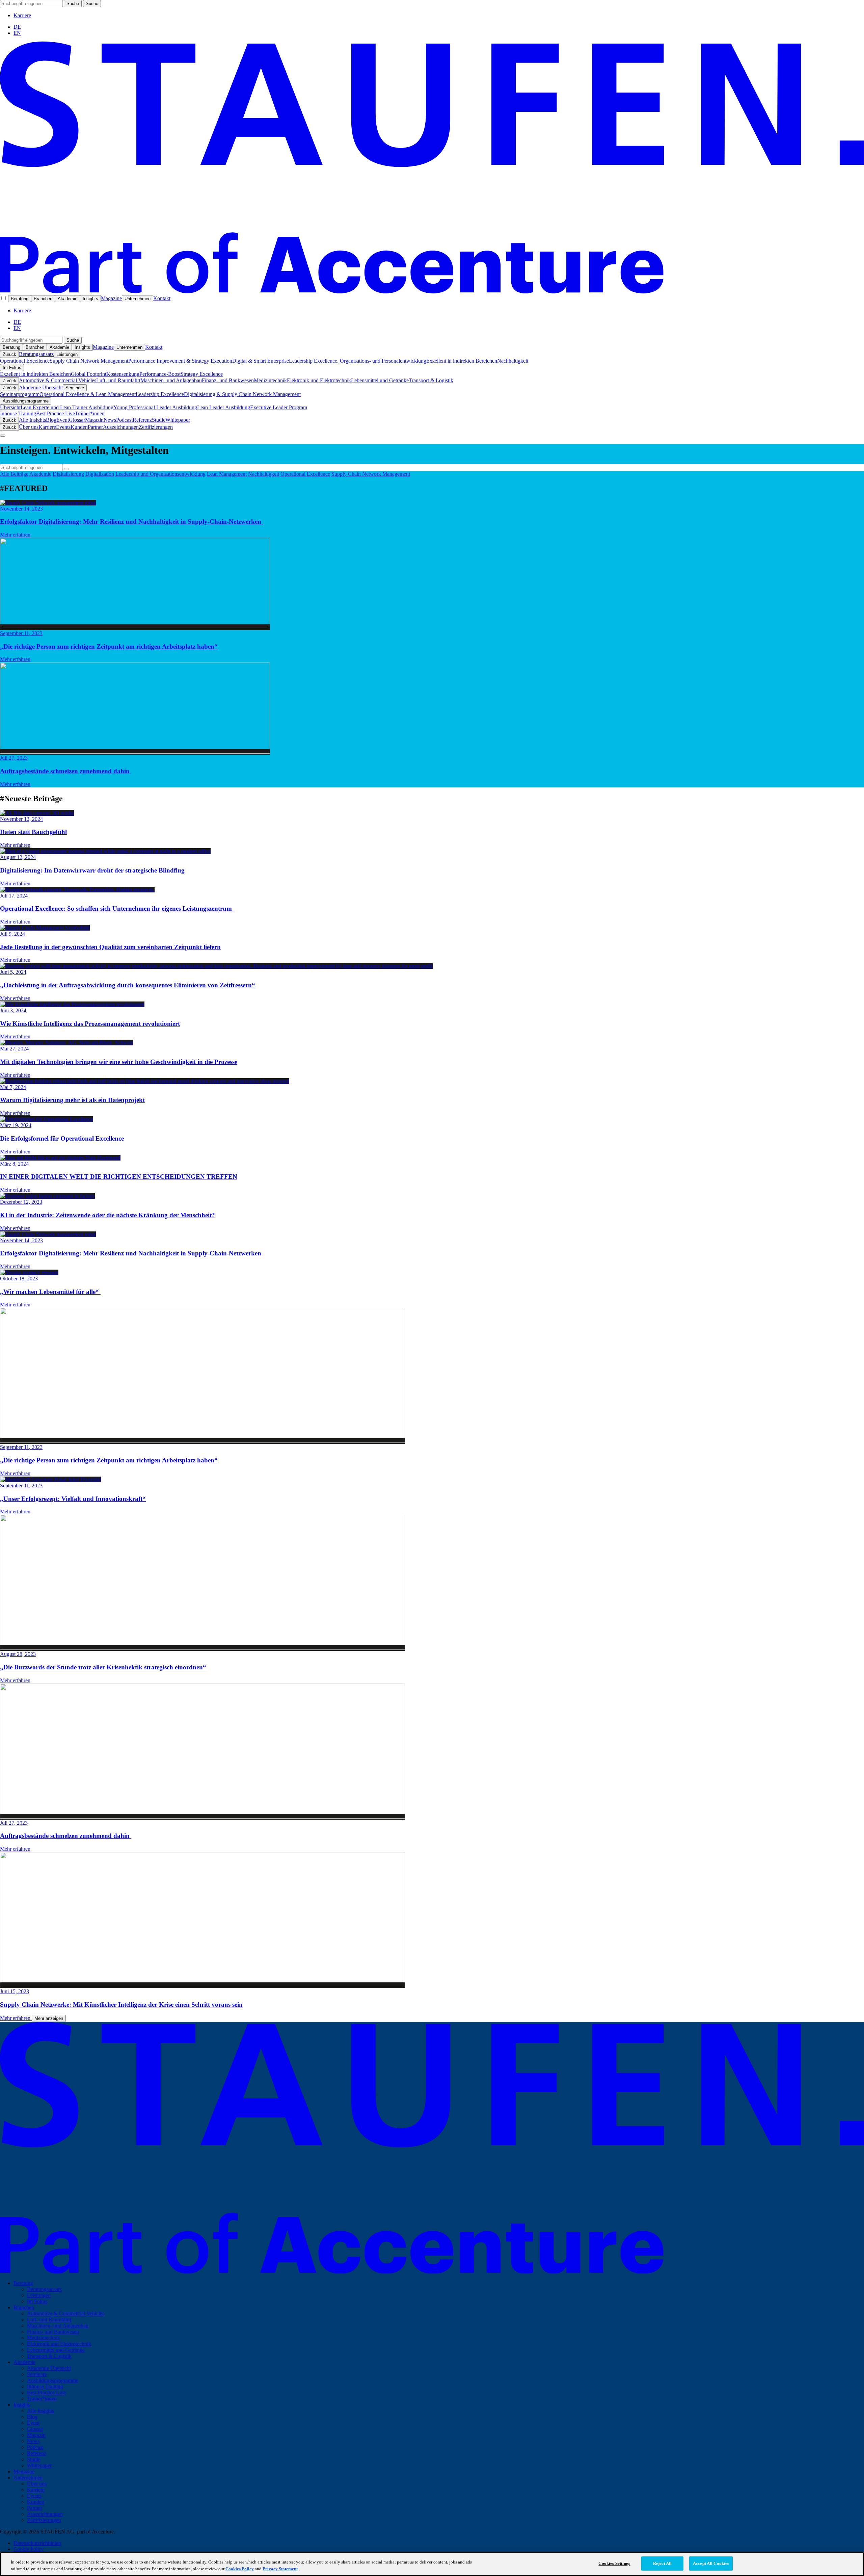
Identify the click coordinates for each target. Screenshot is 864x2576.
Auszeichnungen (121, 427)
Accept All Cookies (711, 2563)
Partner (95, 427)
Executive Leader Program (279, 407)
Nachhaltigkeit (513, 361)
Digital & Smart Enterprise (261, 361)
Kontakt (162, 298)
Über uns (29, 427)
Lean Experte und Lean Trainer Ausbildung (67, 407)
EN (17, 33)
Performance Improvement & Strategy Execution (180, 361)
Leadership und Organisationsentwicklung (160, 474)
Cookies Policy (240, 2569)
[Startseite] (432, 292)
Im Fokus (12, 368)
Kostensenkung (123, 374)
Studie (159, 420)
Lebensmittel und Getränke (380, 380)
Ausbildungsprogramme (26, 401)
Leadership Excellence (160, 394)
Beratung (20, 299)
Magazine (111, 298)
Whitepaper (178, 420)
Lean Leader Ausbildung (224, 407)
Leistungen (67, 354)
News (110, 420)
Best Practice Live (56, 413)
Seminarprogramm (20, 394)
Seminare (75, 388)
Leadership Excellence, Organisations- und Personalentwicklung (358, 361)
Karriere (22, 15)
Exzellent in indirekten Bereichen (462, 361)
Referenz (142, 420)
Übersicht (10, 407)
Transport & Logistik (431, 380)
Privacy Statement (280, 2569)
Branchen (43, 299)
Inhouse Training (18, 413)
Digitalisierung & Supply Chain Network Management (242, 394)
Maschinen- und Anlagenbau (171, 380)
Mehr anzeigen (49, 2018)
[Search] (66, 469)
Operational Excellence (25, 361)
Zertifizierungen (156, 427)
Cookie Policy (29, 2549)
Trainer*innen (90, 413)
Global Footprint (89, 374)
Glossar (77, 420)
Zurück (9, 354)
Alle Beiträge (14, 474)
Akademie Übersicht (41, 387)
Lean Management (227, 474)
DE (17, 27)
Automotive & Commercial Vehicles (58, 380)
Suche (73, 4)
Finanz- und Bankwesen (228, 380)
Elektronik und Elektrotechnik (319, 380)
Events (63, 427)
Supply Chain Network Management (89, 361)
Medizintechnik (270, 380)
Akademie (67, 299)
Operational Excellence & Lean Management (88, 394)
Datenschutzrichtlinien (37, 2543)
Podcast (124, 420)
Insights (90, 299)
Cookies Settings (614, 2563)
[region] (432, 2564)
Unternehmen (138, 299)
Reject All (662, 2563)
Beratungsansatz (36, 354)
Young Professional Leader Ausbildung (155, 407)
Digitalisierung (68, 474)
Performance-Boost (160, 374)
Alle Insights (32, 420)
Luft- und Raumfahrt (118, 380)
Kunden (79, 427)
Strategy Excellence (202, 374)
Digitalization (100, 474)
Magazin (94, 420)
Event (63, 420)
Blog (51, 420)
